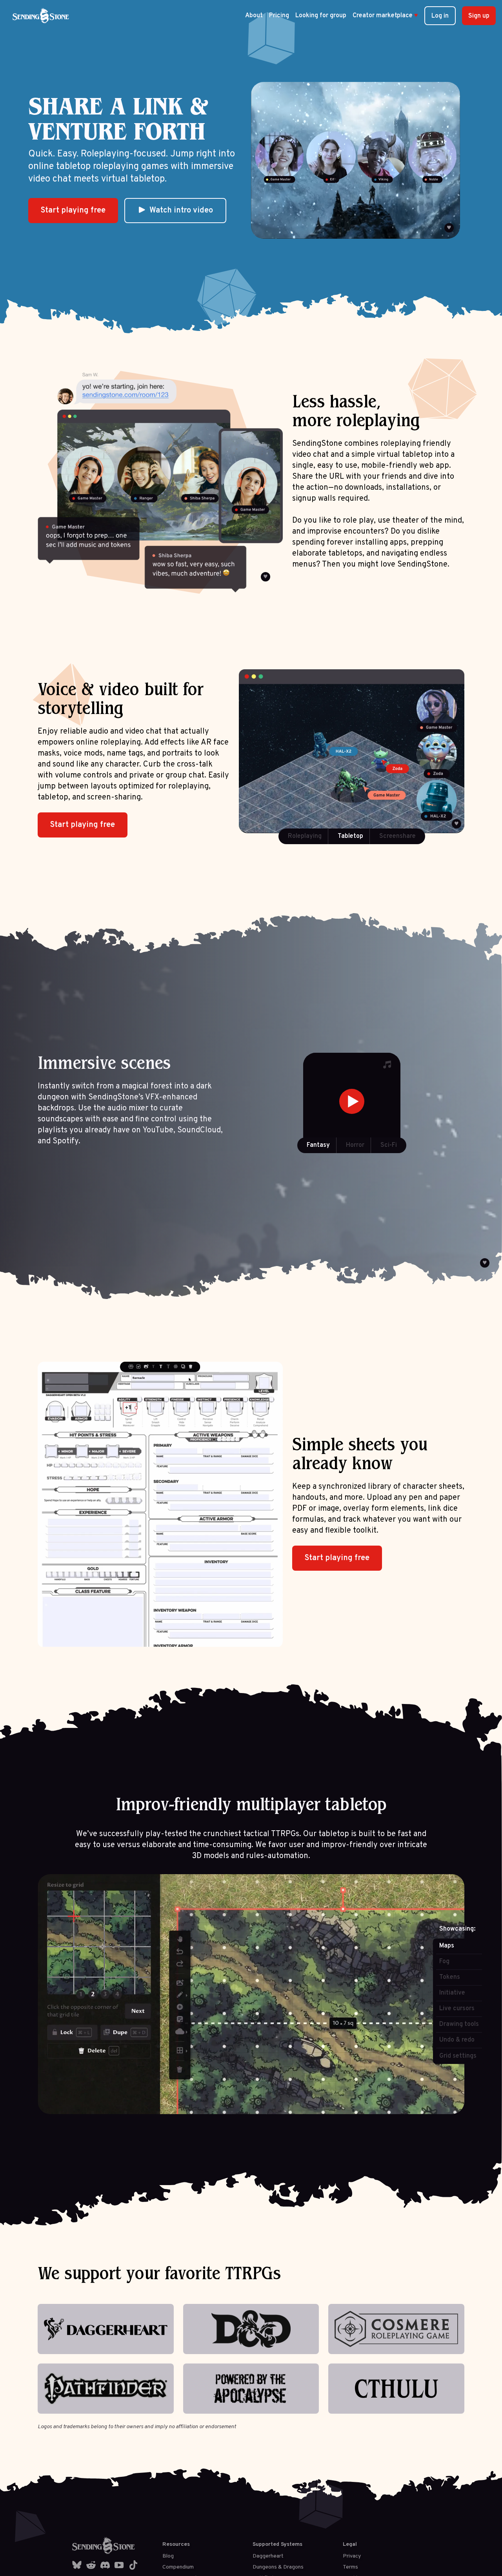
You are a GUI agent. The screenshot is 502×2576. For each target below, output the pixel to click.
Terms (350, 2567)
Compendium (178, 2567)
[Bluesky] (77, 2565)
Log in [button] (440, 16)
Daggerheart (268, 2556)
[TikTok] (133, 2565)
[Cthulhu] (396, 2389)
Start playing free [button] (73, 211)
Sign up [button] (479, 16)
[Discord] (105, 2565)
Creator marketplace (385, 16)
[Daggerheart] (106, 2329)
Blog (168, 2556)
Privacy (352, 2556)
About (254, 16)
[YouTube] (119, 2565)
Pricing (279, 16)
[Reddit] (91, 2565)
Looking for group (321, 16)
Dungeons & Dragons (278, 2567)
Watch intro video (181, 211)
